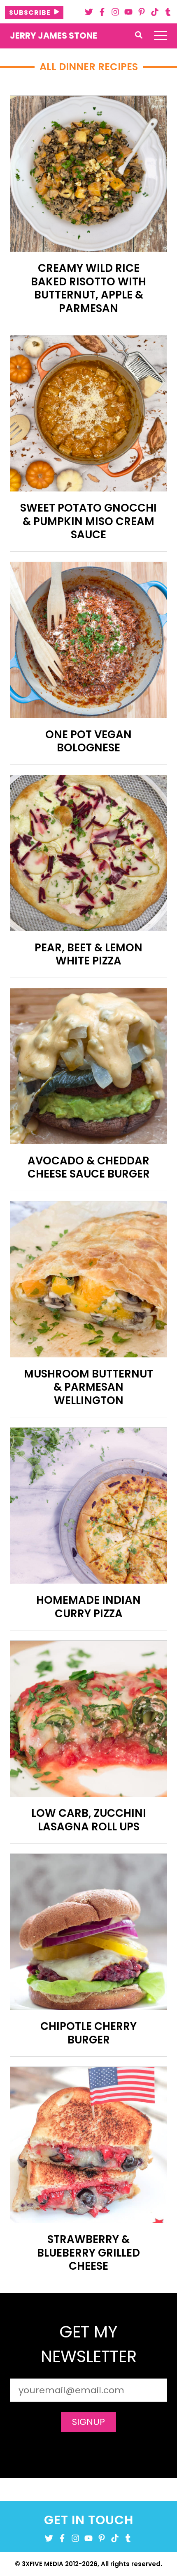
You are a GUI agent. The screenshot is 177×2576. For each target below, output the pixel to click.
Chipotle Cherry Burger (88, 2033)
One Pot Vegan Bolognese (88, 741)
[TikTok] (155, 12)
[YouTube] (128, 12)
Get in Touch (89, 2520)
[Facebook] (102, 12)
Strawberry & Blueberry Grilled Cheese (88, 2253)
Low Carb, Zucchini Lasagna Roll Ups (89, 1820)
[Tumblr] (168, 12)
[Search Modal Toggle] (139, 36)
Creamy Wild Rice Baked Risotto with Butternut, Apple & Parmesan (88, 288)
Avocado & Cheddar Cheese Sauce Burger (89, 1167)
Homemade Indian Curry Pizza (88, 1607)
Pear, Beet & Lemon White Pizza (88, 954)
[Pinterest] (142, 12)
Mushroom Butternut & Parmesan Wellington (88, 1387)
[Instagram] (115, 12)
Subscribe (30, 13)
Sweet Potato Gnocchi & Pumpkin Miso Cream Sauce (88, 521)
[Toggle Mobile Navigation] (161, 36)
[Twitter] (89, 12)
